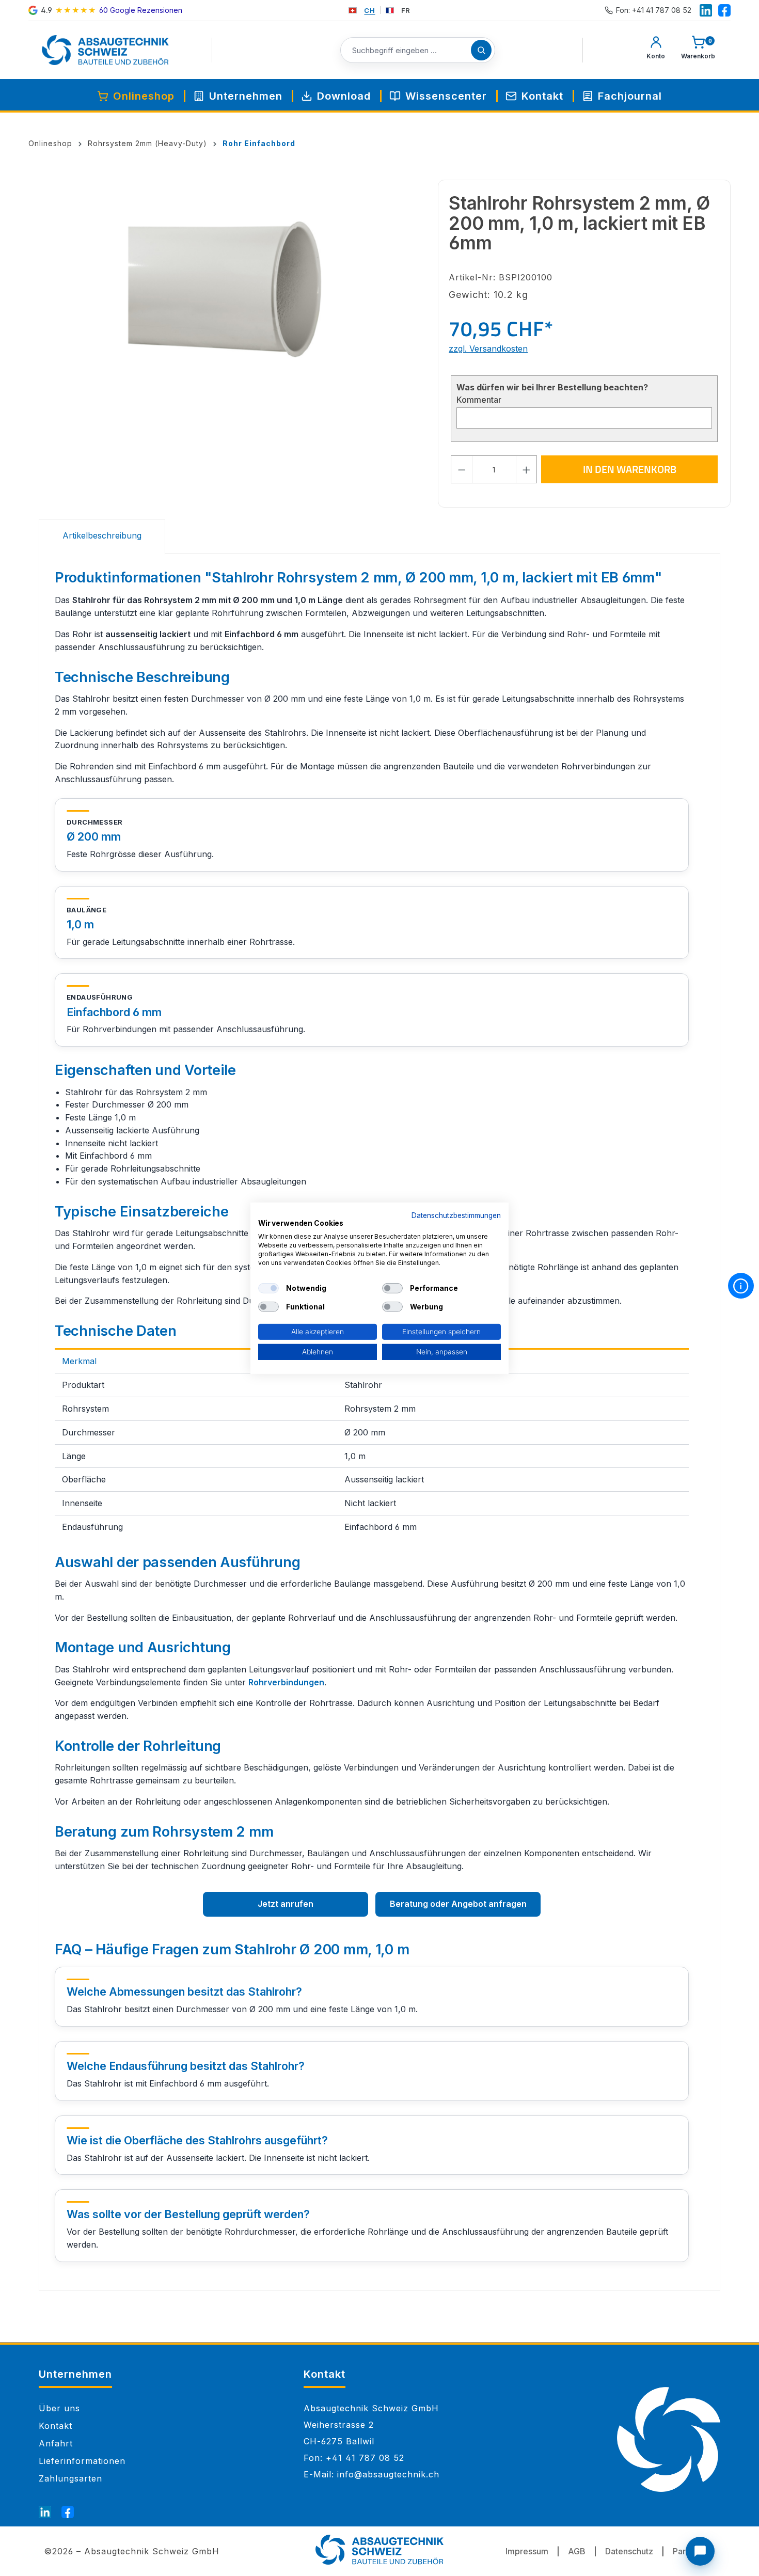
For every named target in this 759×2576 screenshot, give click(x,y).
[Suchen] (481, 50)
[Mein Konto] (656, 50)
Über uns (59, 2408)
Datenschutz (629, 2551)
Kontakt (56, 2426)
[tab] (102, 537)
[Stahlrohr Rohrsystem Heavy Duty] (233, 291)
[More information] (741, 1286)
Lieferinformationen (82, 2461)
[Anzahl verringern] (462, 469)
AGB (577, 2551)
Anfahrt (56, 2443)
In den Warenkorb (630, 469)
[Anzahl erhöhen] (527, 469)
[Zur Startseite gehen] (105, 50)
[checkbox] (268, 1288)
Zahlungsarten (70, 2478)
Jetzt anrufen (286, 1904)
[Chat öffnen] (700, 2551)
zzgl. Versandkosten (488, 349)
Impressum (527, 2551)
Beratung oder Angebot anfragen (458, 1904)
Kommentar (479, 400)
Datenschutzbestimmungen (456, 1215)
